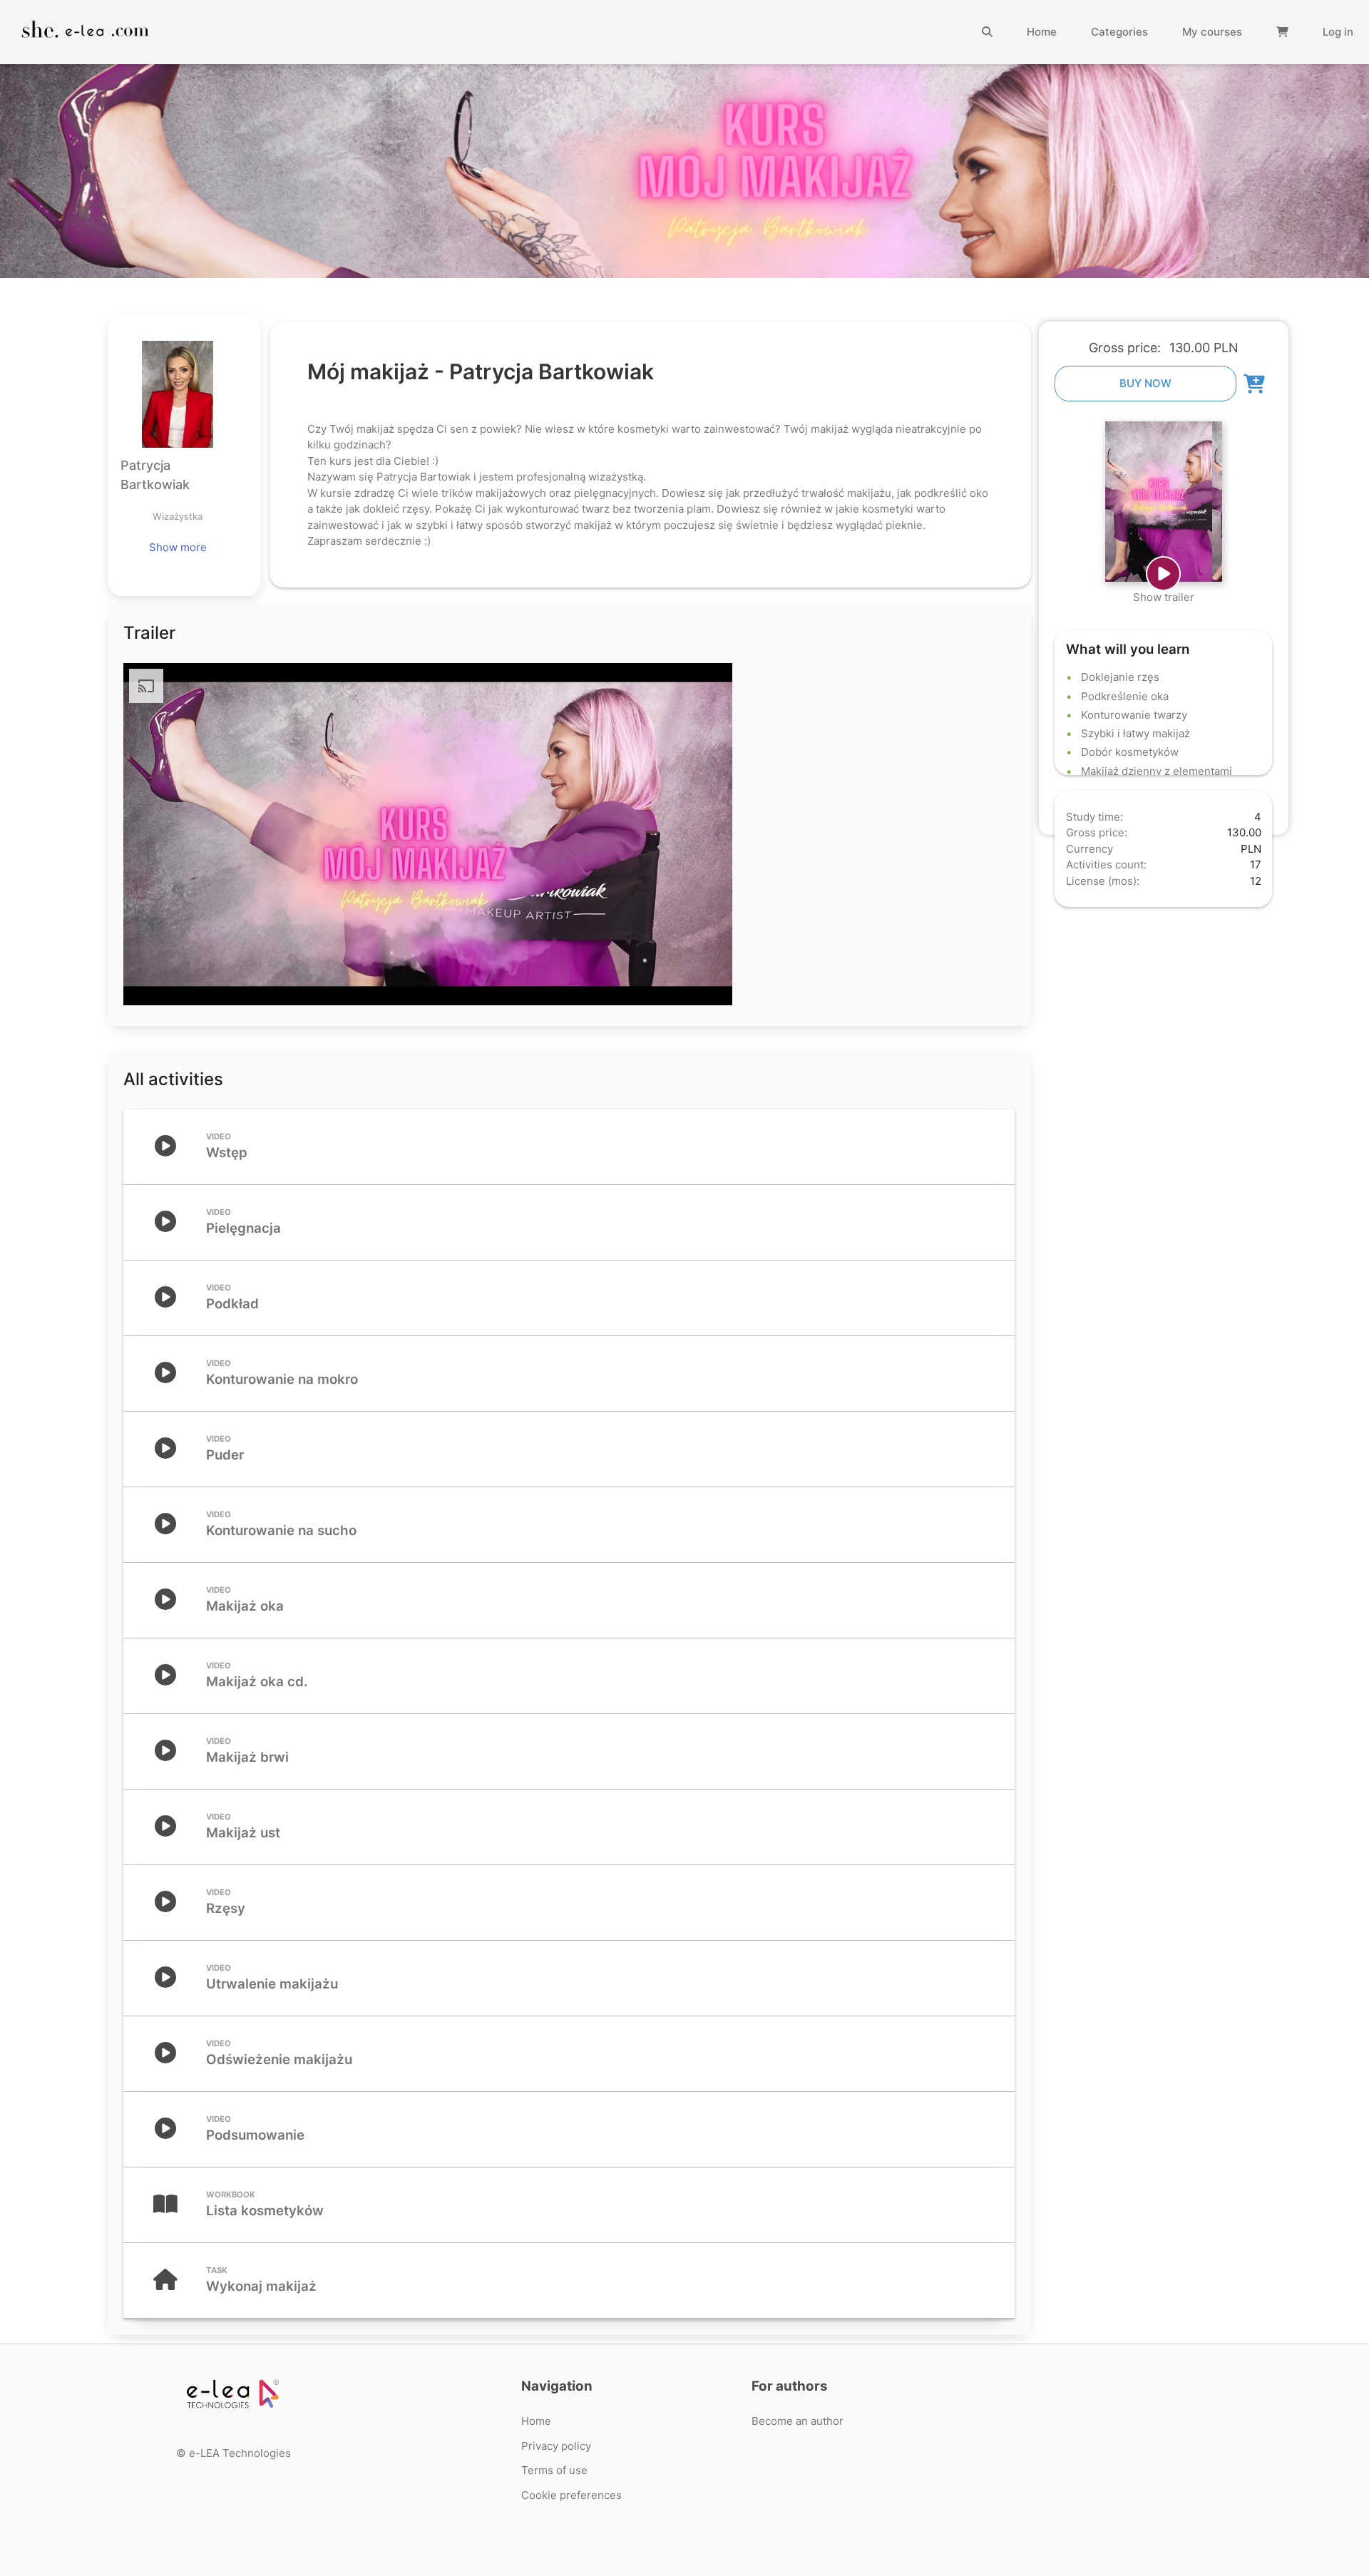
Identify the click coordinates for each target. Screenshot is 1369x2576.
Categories (1119, 32)
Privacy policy (556, 2446)
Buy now (1145, 383)
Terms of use (554, 2470)
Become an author (798, 2421)
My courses (1212, 32)
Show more (178, 547)
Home (1042, 32)
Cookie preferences (571, 2495)
